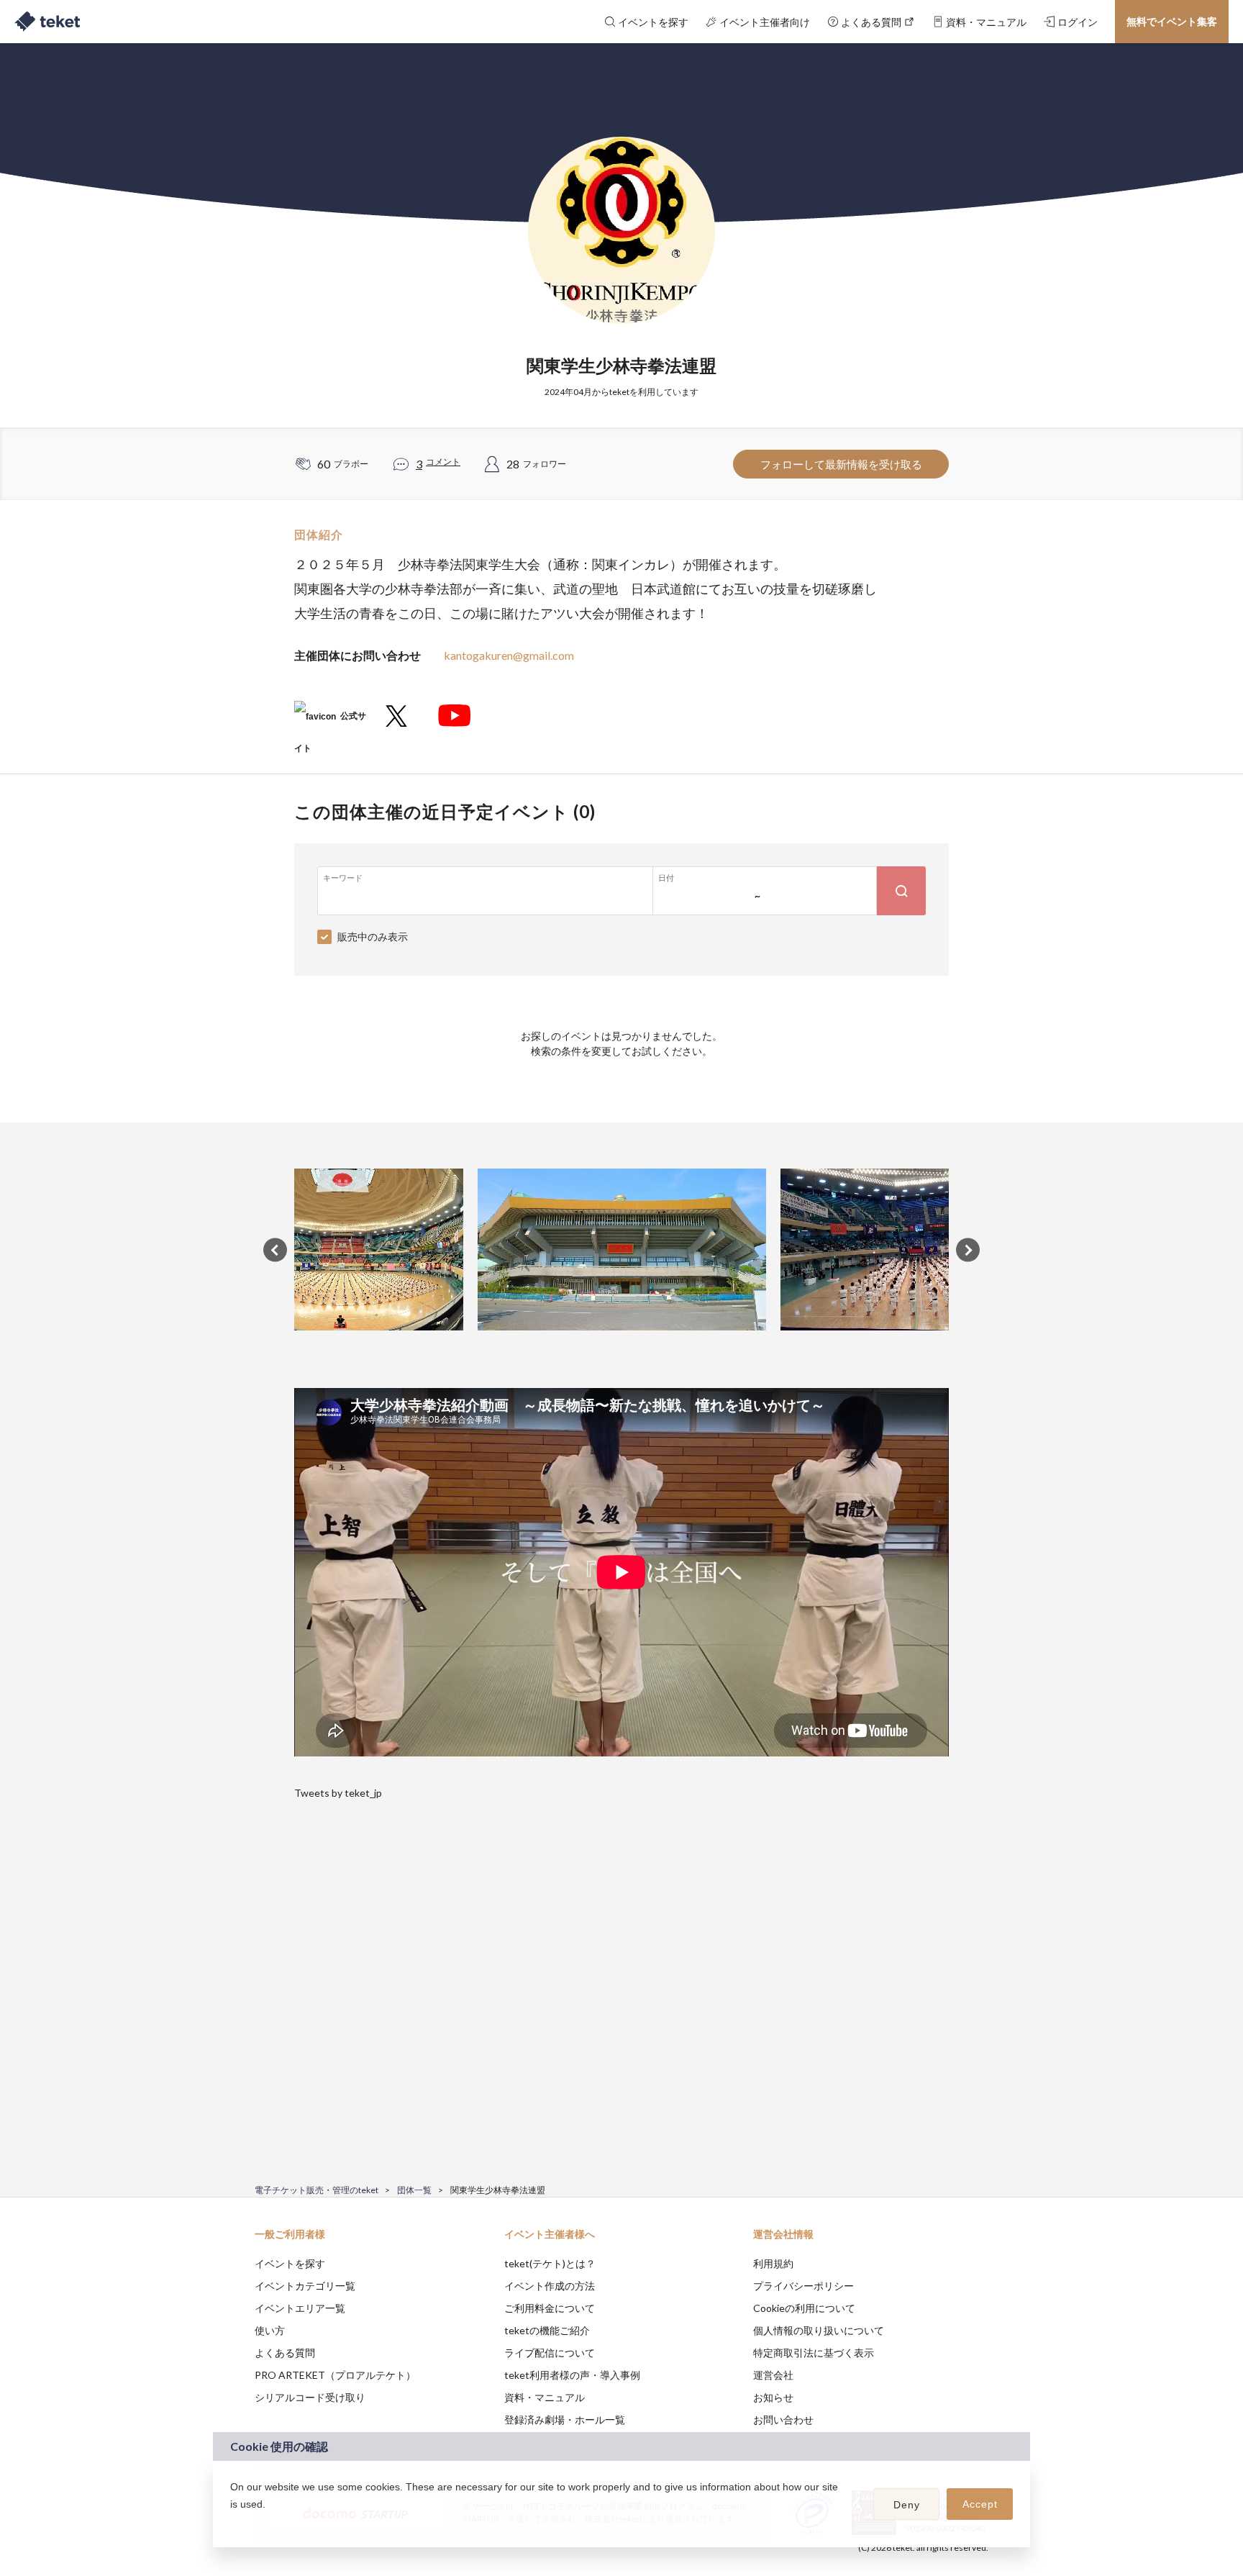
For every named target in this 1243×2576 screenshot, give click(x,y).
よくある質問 (285, 2353)
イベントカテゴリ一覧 (305, 2286)
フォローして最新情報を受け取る (841, 464)
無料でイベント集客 (1172, 21)
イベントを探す (290, 2263)
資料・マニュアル (545, 2397)
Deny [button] (907, 2505)
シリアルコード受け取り (310, 2397)
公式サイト (330, 721)
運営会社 (773, 2375)
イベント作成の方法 (550, 2286)
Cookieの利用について (804, 2308)
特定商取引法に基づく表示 (814, 2353)
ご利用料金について (550, 2308)
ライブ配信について (550, 2353)
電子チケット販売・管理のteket (317, 2190)
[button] (232, 2523)
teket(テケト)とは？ (550, 2263)
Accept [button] (980, 2504)
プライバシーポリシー (803, 2286)
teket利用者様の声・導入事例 (572, 2375)
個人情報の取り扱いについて (819, 2330)
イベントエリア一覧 (300, 2308)
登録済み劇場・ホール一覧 (565, 2419)
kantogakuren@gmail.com (509, 655)
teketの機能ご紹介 (547, 2330)
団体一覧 (414, 2190)
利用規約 (773, 2263)
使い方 (270, 2330)
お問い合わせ (783, 2419)
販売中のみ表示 (373, 936)
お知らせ (773, 2397)
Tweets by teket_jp (338, 1793)
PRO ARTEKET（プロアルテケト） (335, 2375)
